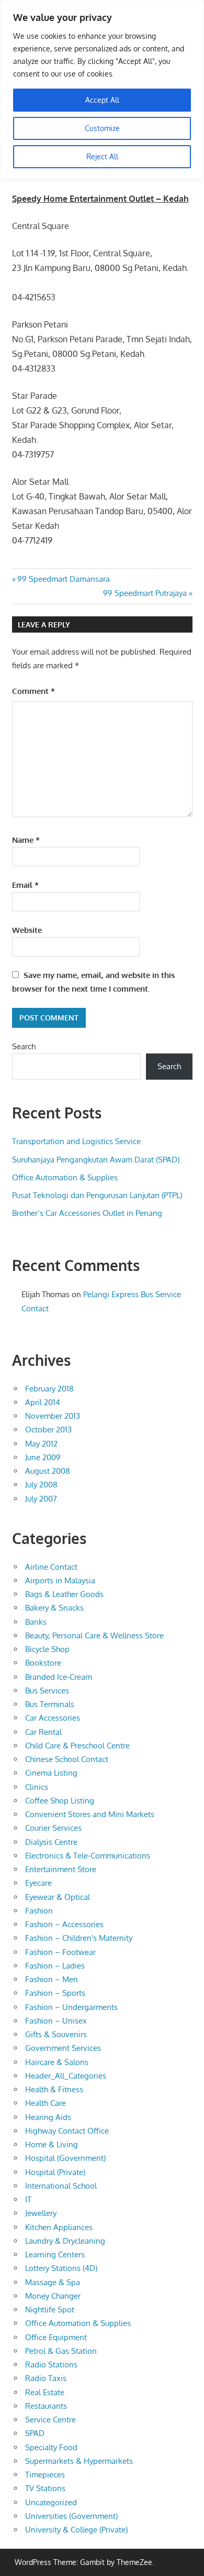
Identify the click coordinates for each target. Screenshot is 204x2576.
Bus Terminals (50, 1704)
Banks (36, 1622)
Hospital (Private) (55, 2172)
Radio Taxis (46, 2378)
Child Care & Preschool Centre (77, 1746)
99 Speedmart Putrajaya (145, 593)
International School (61, 2186)
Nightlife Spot (50, 2309)
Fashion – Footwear (60, 1952)
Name (26, 840)
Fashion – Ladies (55, 1966)
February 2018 (49, 1389)
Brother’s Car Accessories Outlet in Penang (87, 1213)
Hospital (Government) (65, 2158)
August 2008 (48, 1471)
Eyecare (38, 1883)
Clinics (37, 1787)
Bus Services (47, 1691)
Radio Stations (51, 2365)
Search (24, 1046)
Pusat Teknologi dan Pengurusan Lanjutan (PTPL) (97, 1195)
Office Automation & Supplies (65, 1177)
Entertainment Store (61, 1869)
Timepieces (45, 2475)
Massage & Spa (53, 2282)
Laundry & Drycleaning (65, 2241)
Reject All (102, 156)
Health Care (46, 2103)
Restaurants (46, 2406)
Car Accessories (53, 1718)
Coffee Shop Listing (60, 1801)
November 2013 (53, 1416)
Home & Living (52, 2144)
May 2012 (41, 1444)
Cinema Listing (51, 1773)
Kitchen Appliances (59, 2227)
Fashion (39, 1911)
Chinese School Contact (67, 1759)
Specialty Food (51, 2447)
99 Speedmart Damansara (63, 579)
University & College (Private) (76, 2530)
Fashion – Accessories (64, 1924)
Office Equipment (56, 2337)
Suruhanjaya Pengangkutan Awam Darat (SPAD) (96, 1160)
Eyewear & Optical (58, 1897)
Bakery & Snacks (54, 1608)
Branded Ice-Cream (59, 1677)
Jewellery (41, 2213)
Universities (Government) (71, 2516)
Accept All (102, 100)
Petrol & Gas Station (61, 2351)
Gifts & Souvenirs (56, 2034)
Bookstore (43, 1663)
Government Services (63, 2048)
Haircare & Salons (57, 2062)
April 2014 (43, 1402)
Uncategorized (51, 2502)
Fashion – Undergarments (71, 2007)
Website (27, 930)
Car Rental (43, 1732)
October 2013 (48, 1430)
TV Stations (45, 2488)
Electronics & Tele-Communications (88, 1856)
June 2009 (43, 1457)
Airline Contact (51, 1567)
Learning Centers (55, 2254)
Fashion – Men (52, 1979)
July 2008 (41, 1485)
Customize (102, 128)
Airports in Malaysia (60, 1580)
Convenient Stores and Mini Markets (90, 1814)
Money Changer (53, 2296)
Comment (33, 691)
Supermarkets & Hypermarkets (79, 2461)
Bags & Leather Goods (64, 1594)
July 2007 (41, 1499)
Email (25, 885)
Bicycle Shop (47, 1649)
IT (28, 2199)
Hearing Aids (48, 2117)
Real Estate (45, 2392)
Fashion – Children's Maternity (79, 1938)
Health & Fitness (54, 2089)
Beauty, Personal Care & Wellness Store (94, 1635)
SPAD (35, 2433)
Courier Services (53, 1828)
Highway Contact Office (67, 2131)
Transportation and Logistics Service (76, 1141)
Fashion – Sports (55, 1993)
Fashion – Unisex (56, 2021)
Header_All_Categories (66, 2076)
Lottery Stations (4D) (61, 2268)
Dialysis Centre (51, 1842)
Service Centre (50, 2420)
